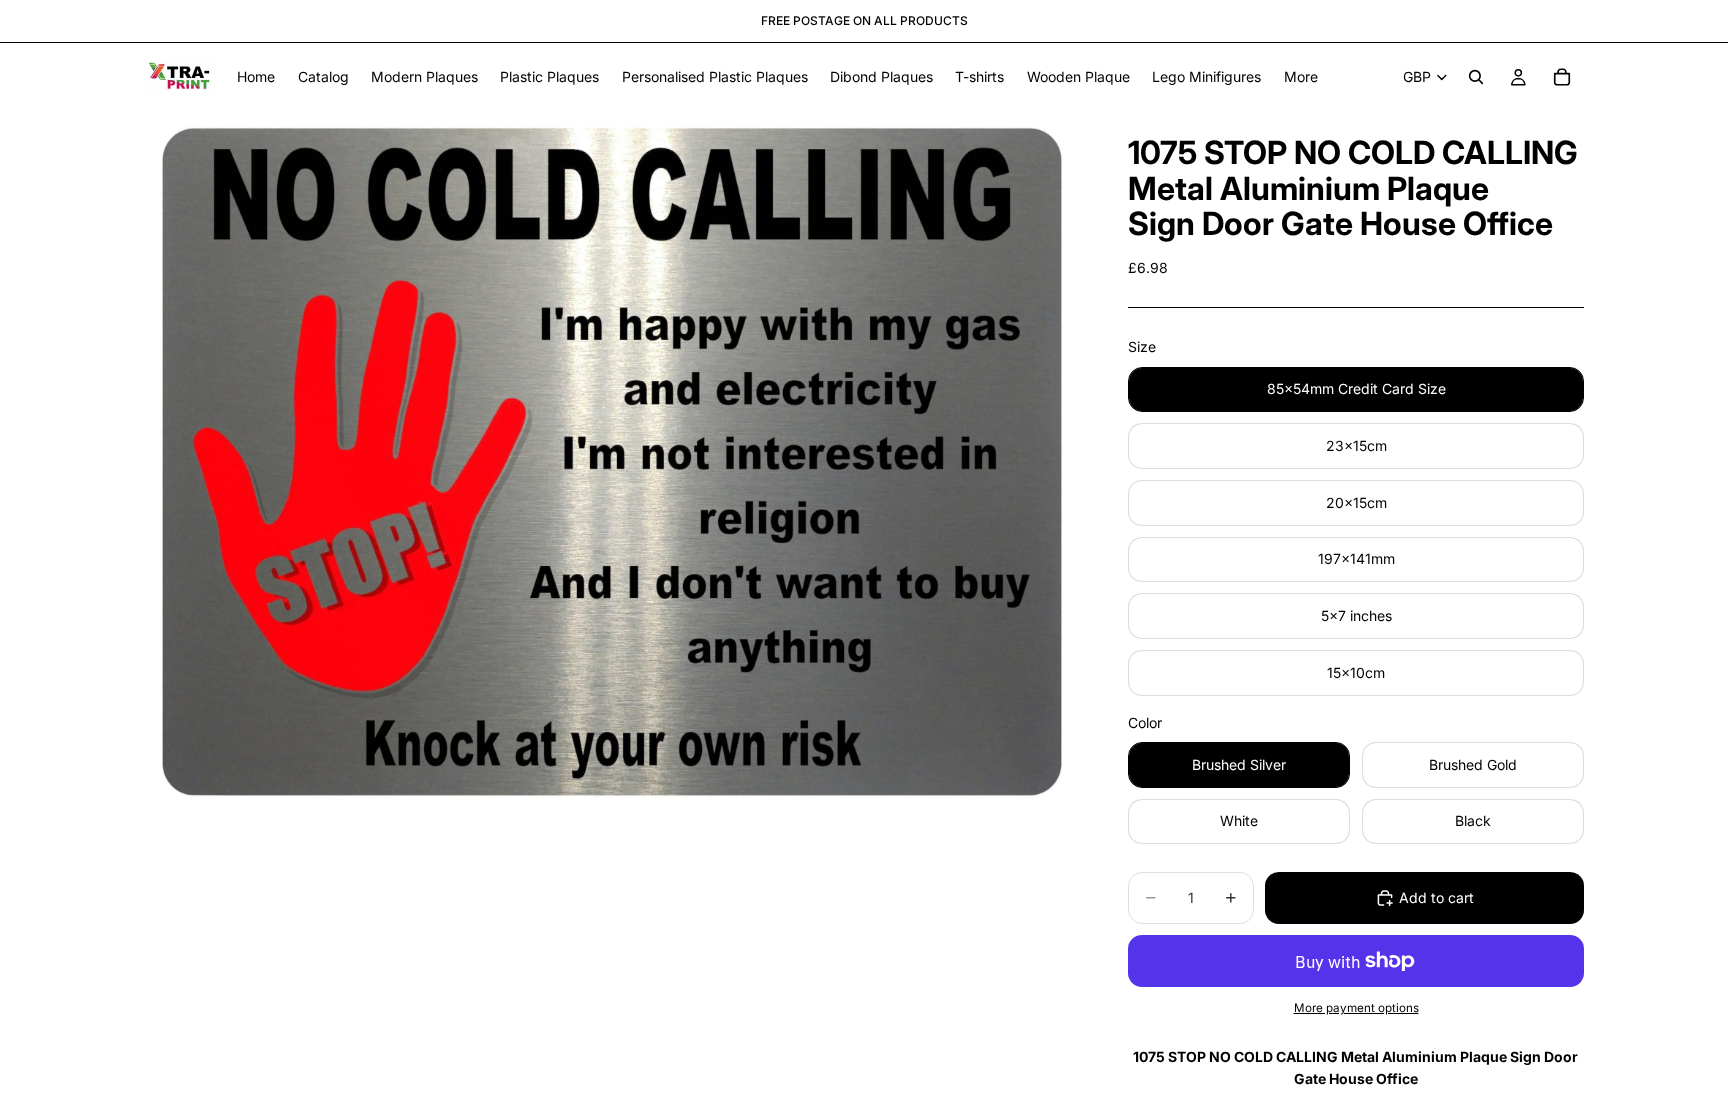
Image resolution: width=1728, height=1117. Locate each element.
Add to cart (1436, 897)
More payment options (1356, 1008)
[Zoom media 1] (612, 462)
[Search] (1476, 77)
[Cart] (1562, 77)
